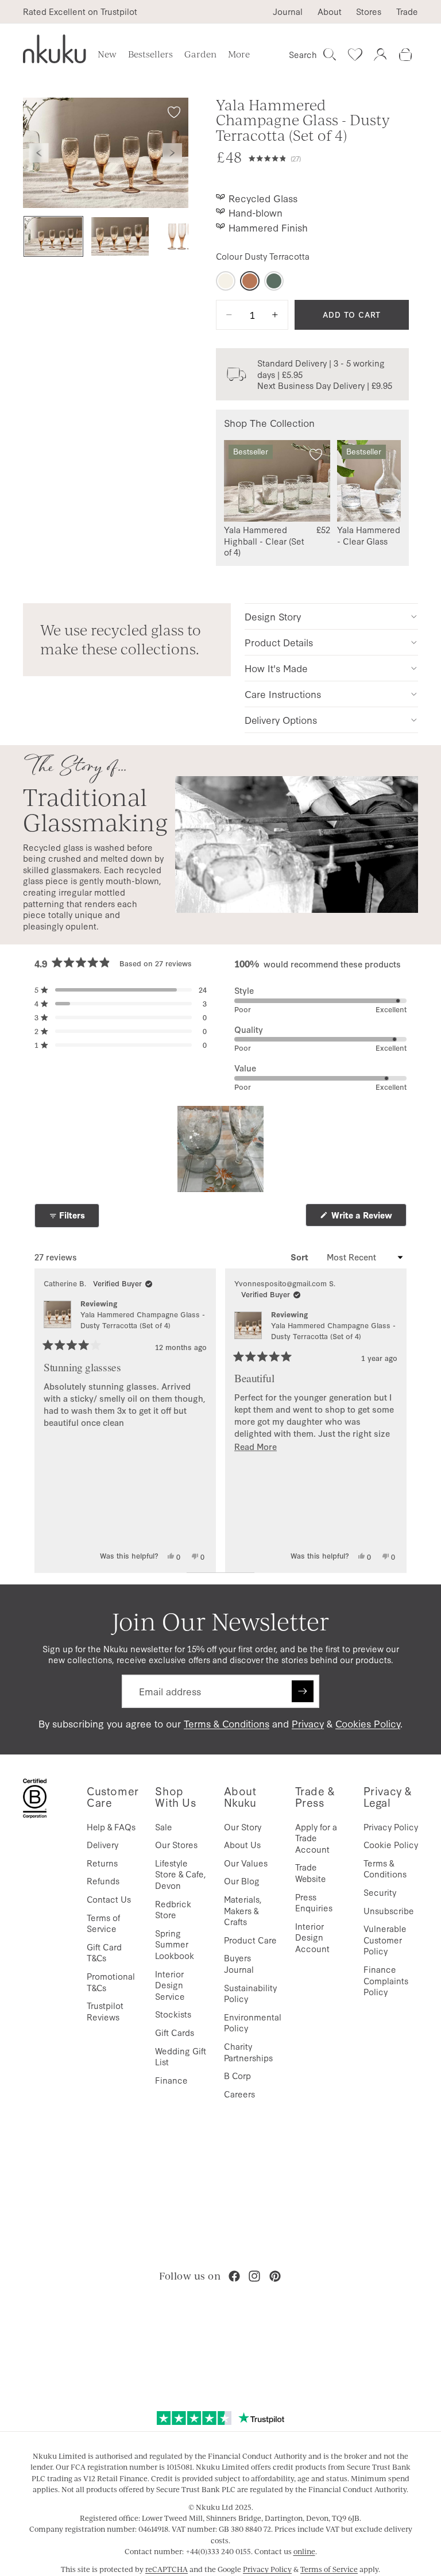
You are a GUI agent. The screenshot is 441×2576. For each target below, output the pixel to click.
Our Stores (176, 1844)
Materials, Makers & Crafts (243, 1910)
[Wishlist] (355, 55)
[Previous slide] (39, 153)
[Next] (393, 1421)
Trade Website (311, 1873)
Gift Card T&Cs (104, 1952)
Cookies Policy (368, 1723)
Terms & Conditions (227, 1723)
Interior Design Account (312, 1937)
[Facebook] (234, 2276)
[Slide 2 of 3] (120, 236)
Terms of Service (103, 1923)
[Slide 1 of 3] (53, 236)
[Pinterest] (275, 2276)
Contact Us (109, 1899)
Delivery (102, 1844)
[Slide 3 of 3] (187, 236)
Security (380, 1892)
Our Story (243, 1827)
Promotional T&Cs (111, 1982)
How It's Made (276, 668)
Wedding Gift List (181, 2056)
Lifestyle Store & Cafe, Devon (181, 1874)
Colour (263, 256)
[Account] (380, 55)
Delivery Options (281, 720)
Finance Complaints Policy (386, 1980)
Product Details (279, 642)
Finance (171, 2080)
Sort (301, 1257)
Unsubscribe (389, 1910)
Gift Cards (175, 2032)
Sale (164, 1827)
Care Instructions (283, 694)
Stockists (173, 2014)
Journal (288, 11)
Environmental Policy (253, 2022)
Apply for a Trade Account (316, 1838)
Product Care (250, 1940)
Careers (239, 2094)
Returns (102, 1863)
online (304, 2551)
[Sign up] (303, 1691)
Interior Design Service (170, 1985)
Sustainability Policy (250, 1993)
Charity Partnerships (248, 2052)
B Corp (237, 2075)
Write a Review (368, 1218)
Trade (407, 11)
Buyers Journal (239, 1963)
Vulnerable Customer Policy (385, 1939)
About (330, 11)
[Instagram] (254, 2276)
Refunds (103, 1881)
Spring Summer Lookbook (175, 1944)
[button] (329, 157)
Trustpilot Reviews (105, 2011)
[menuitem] (239, 55)
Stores (369, 11)
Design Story (273, 616)
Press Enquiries (314, 1902)
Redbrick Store (173, 1909)
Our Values (246, 1863)
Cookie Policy (391, 1844)
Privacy (308, 1723)
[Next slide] (172, 153)
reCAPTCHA (167, 2569)
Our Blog (242, 1881)
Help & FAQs (111, 1827)
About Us (242, 1844)
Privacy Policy (391, 1827)
